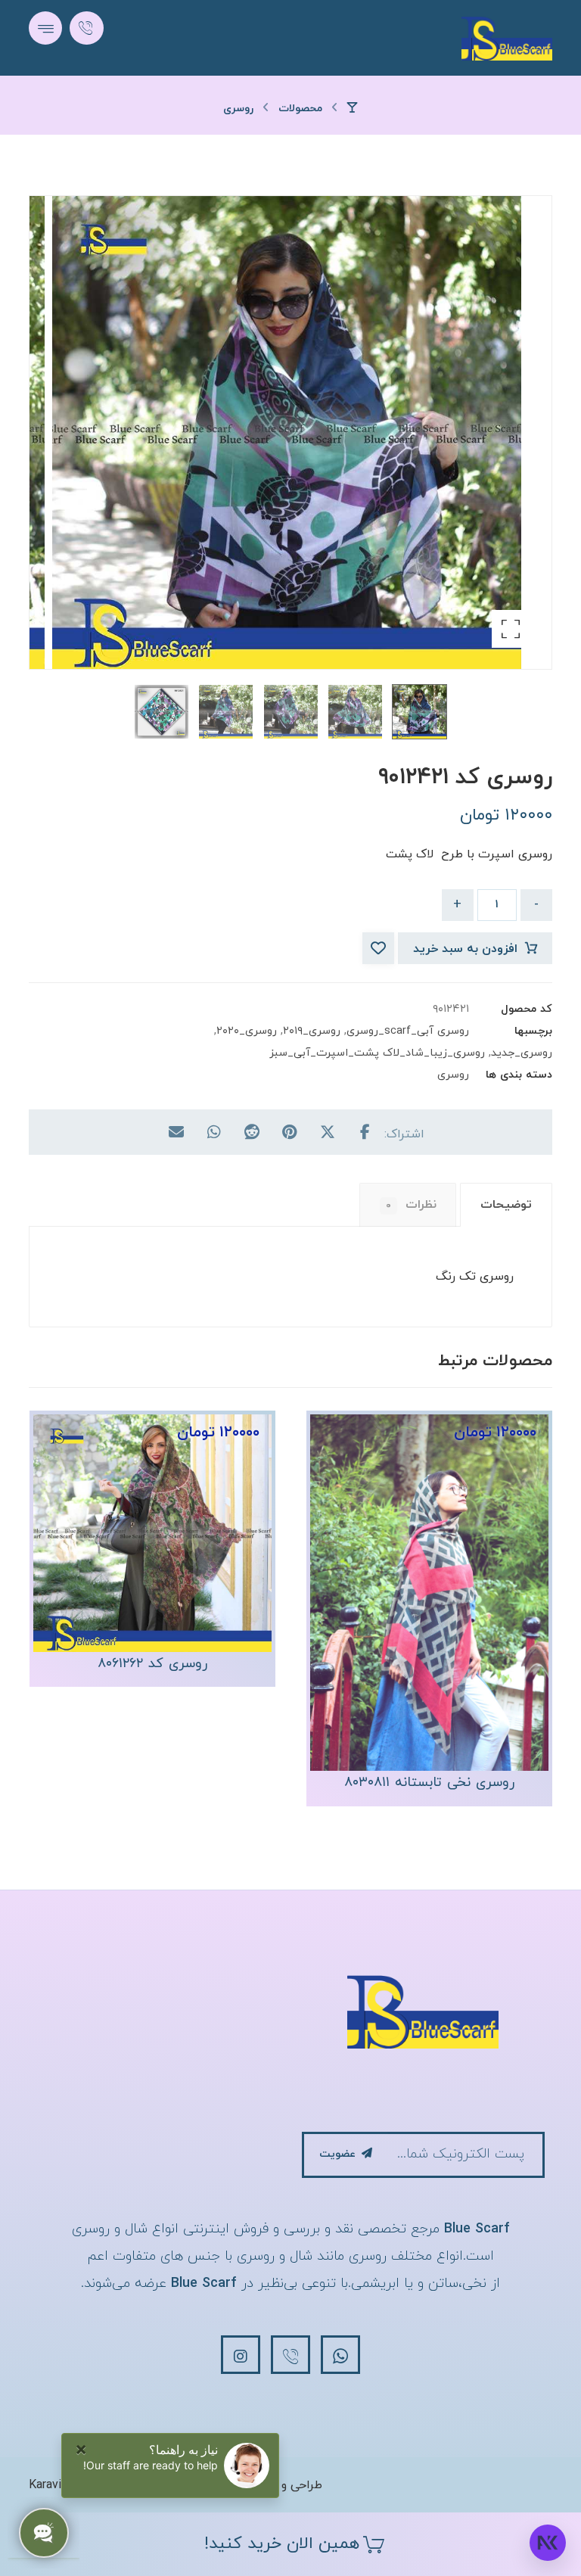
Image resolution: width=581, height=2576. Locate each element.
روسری (453, 1075)
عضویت (337, 2154)
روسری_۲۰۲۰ (247, 1031)
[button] (45, 28)
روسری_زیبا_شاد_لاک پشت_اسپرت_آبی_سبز (377, 1053)
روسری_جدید (522, 1053)
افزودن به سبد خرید (465, 949)
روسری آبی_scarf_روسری (408, 1031)
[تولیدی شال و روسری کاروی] (507, 38)
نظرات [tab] (411, 1205)
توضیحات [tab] (506, 1205)
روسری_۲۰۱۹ (312, 1031)
